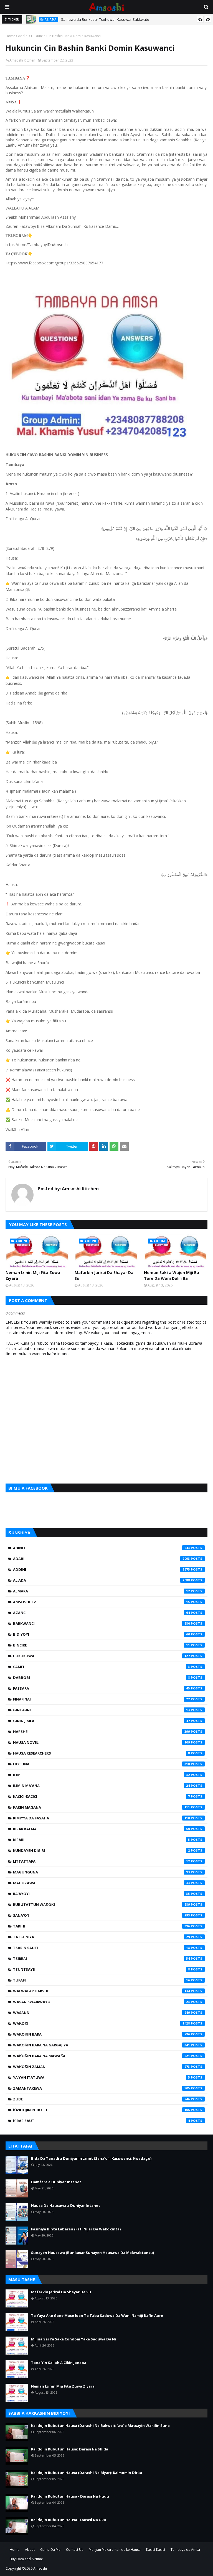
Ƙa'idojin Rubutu (102, 2110)
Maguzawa (102, 1883)
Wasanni (102, 2013)
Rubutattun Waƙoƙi (102, 1904)
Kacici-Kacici (102, 1796)
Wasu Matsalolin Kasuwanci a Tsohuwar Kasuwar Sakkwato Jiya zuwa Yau (124, 22)
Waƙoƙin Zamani (102, 2067)
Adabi (102, 1559)
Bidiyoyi (102, 1634)
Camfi (102, 1667)
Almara (102, 1591)
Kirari (102, 1840)
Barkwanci (102, 1623)
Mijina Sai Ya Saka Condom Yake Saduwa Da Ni (73, 2339)
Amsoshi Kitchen (22, 60)
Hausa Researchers (102, 1753)
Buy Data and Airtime (26, 2559)
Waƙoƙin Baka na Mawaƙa (102, 2056)
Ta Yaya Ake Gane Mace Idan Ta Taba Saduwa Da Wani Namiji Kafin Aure (97, 2315)
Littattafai (102, 1861)
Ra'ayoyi (102, 1894)
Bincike (102, 1645)
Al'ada (102, 1580)
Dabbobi (102, 1678)
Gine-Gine (102, 1710)
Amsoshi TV (102, 1602)
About (30, 2550)
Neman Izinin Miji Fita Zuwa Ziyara (33, 1275)
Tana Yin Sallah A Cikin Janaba (59, 2363)
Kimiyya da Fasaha (102, 1818)
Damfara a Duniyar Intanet (56, 2182)
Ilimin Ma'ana (102, 1786)
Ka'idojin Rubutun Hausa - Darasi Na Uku (69, 2520)
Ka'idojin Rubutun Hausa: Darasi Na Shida (70, 2449)
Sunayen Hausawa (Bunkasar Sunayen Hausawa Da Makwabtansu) (92, 2253)
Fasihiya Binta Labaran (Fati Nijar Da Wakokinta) (76, 2229)
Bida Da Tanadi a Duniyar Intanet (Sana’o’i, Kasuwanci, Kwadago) (91, 2158)
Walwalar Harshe (102, 1991)
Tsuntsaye (102, 1969)
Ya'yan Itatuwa (102, 2077)
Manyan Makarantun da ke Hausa (115, 2550)
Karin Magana (102, 1807)
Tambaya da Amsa (185, 2550)
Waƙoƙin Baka (102, 2034)
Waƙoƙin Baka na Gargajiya (102, 2045)
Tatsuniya (102, 1937)
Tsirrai (102, 1959)
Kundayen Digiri (102, 1850)
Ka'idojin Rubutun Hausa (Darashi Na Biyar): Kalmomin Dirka (87, 2473)
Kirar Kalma (102, 1829)
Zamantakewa (102, 2088)
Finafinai (102, 1699)
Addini (23, 36)
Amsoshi (40, 2568)
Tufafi (102, 1980)
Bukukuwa (102, 1656)
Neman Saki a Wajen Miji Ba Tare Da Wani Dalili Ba (172, 1275)
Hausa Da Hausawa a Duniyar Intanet (66, 2205)
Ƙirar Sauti (102, 2121)
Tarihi (102, 1926)
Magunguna (102, 1872)
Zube (102, 2099)
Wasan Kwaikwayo (102, 2002)
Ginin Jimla (102, 1721)
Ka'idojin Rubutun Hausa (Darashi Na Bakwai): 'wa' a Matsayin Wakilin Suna (100, 2426)
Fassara (102, 1688)
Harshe (102, 1732)
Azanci (102, 1613)
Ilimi (102, 1775)
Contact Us (75, 2550)
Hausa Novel (102, 1742)
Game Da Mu (50, 2550)
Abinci (102, 1548)
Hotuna (102, 1764)
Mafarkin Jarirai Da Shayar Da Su (104, 1275)
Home (10, 36)
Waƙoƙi (102, 2023)
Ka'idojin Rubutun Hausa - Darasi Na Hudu (70, 2496)
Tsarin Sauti (102, 1948)
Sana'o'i (102, 1915)
